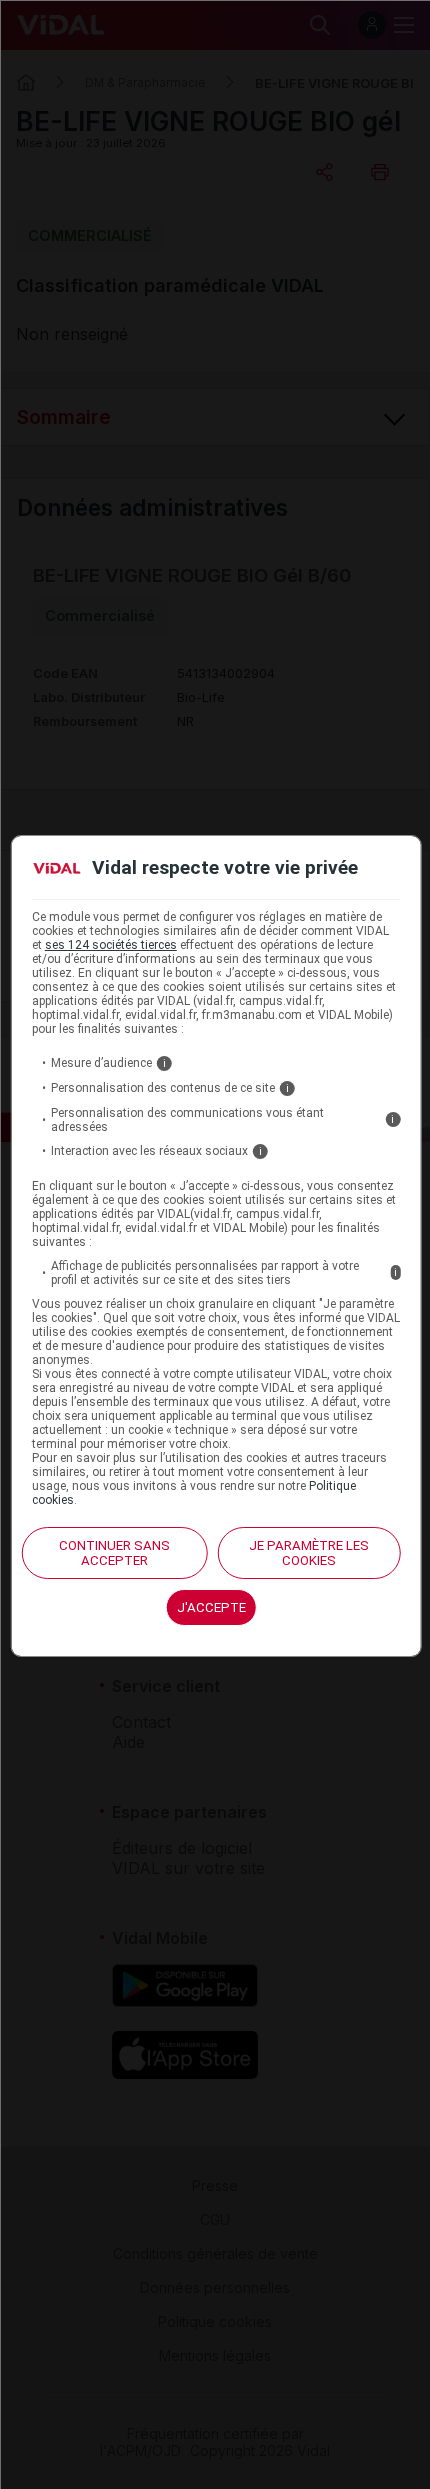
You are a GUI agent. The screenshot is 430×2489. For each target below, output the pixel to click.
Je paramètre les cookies (309, 1553)
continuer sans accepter (114, 1553)
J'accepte (211, 1607)
